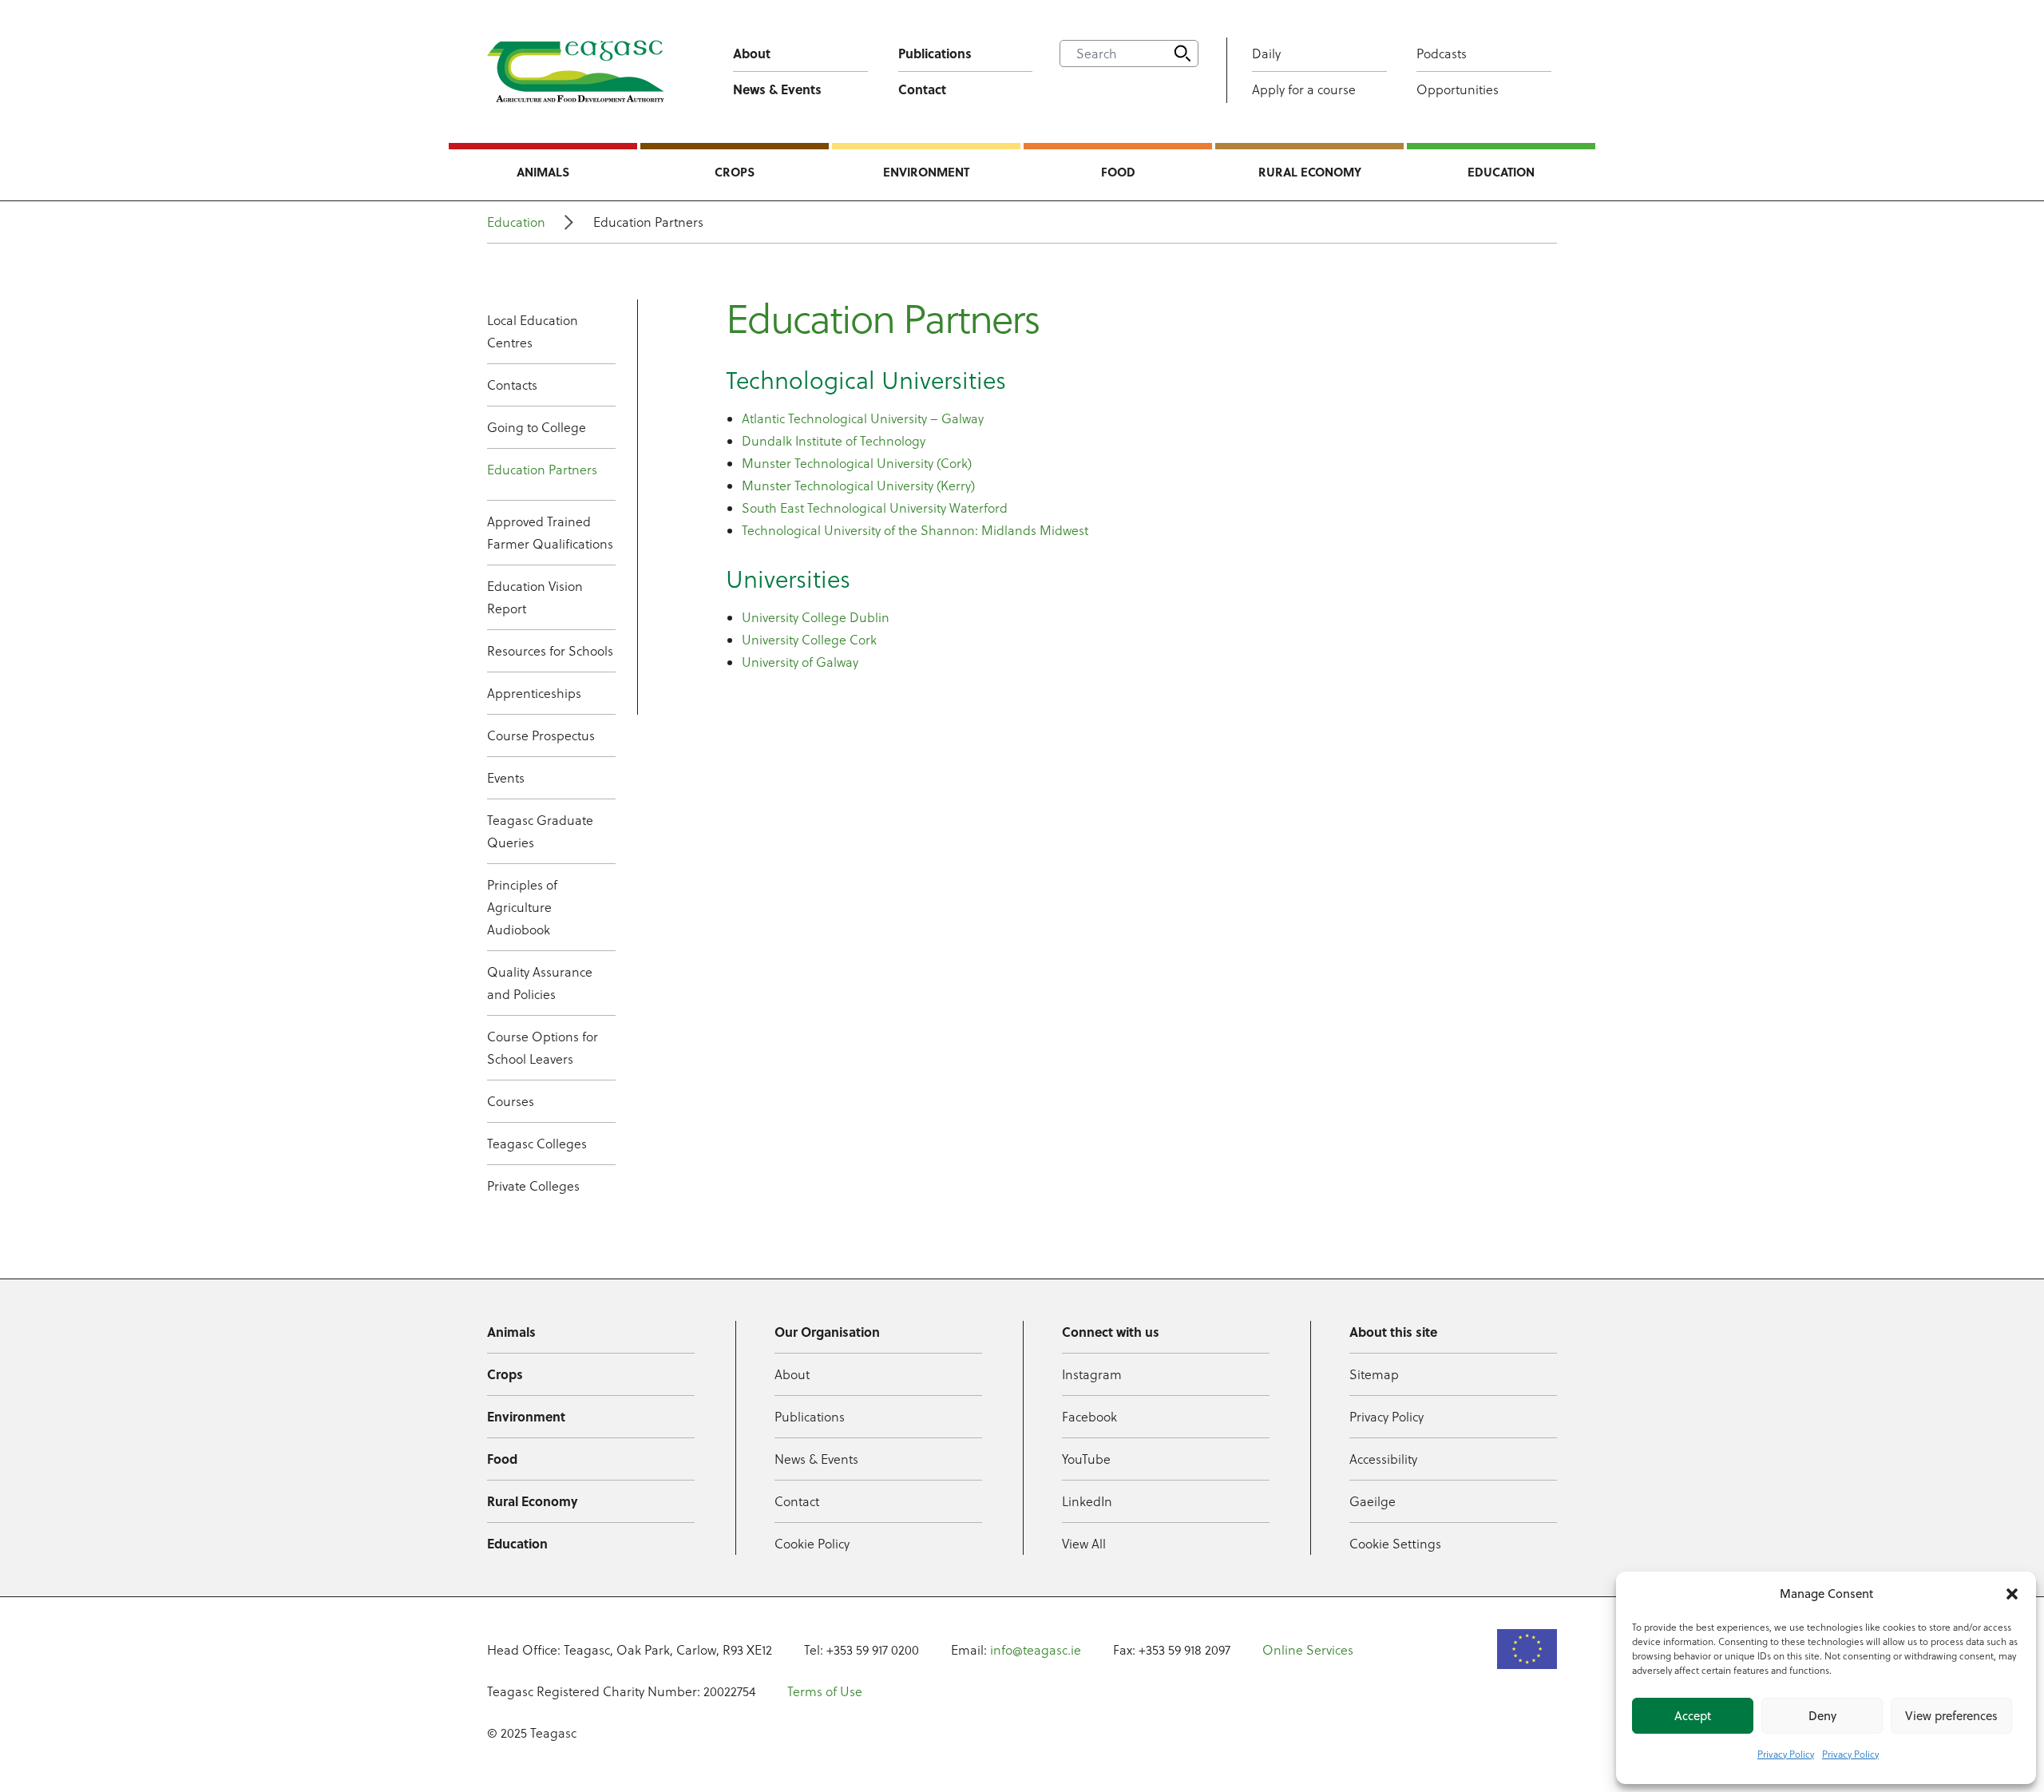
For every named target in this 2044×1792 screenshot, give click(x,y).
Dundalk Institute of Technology (834, 441)
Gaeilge (1373, 1501)
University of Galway (800, 662)
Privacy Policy (1786, 1754)
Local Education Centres (533, 331)
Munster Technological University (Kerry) (858, 486)
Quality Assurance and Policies (540, 983)
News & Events (777, 89)
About (752, 53)
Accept (1693, 1716)
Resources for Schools (550, 651)
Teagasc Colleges (537, 1144)
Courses (511, 1101)
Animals (543, 172)
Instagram (1092, 1374)
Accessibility (1383, 1459)
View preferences (1951, 1716)
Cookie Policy (812, 1544)
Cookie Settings (1395, 1544)
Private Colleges (533, 1186)
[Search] (1182, 54)
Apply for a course (1304, 89)
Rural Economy (1310, 172)
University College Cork (809, 640)
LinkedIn (1087, 1501)
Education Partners (542, 470)
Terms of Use (825, 1691)
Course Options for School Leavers (543, 1048)
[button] (2012, 1594)
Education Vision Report (535, 597)
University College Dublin (816, 617)
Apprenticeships (534, 693)
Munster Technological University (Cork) (857, 463)
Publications (935, 53)
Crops (735, 172)
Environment (926, 172)
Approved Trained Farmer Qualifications (550, 533)
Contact (922, 89)
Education (1501, 172)
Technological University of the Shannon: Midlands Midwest (917, 530)
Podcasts (1442, 54)
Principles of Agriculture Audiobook (522, 907)
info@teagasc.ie (1036, 1650)
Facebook (1089, 1417)
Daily (1266, 54)
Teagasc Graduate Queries (540, 831)
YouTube (1086, 1459)
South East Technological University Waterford (875, 508)
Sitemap (1374, 1374)
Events (506, 778)
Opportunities (1458, 89)
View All (1084, 1544)
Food (1118, 172)
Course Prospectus (541, 735)
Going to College (537, 427)
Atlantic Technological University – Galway (863, 418)
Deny (1822, 1716)
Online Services (1308, 1650)
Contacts (512, 385)
